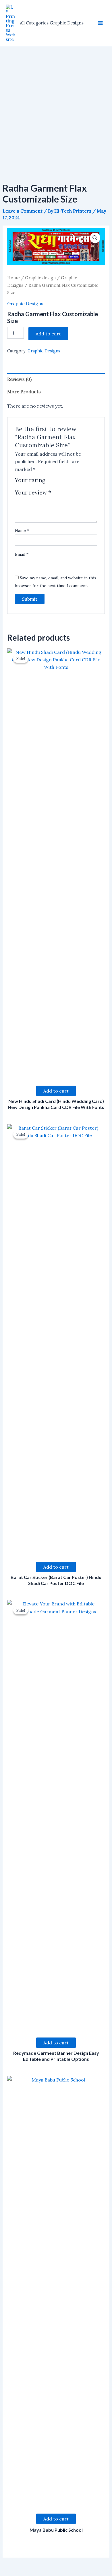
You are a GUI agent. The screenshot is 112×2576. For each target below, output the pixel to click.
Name (22, 530)
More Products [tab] (24, 392)
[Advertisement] (56, 105)
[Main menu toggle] (100, 23)
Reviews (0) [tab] (19, 379)
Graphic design (40, 278)
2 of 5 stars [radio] (58, 482)
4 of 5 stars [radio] (71, 482)
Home (13, 278)
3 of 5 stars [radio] (64, 482)
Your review (33, 492)
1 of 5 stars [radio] (51, 482)
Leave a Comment (23, 211)
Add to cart (48, 334)
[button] (95, 238)
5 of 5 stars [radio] (78, 482)
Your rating (30, 480)
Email (22, 554)
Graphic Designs (25, 303)
